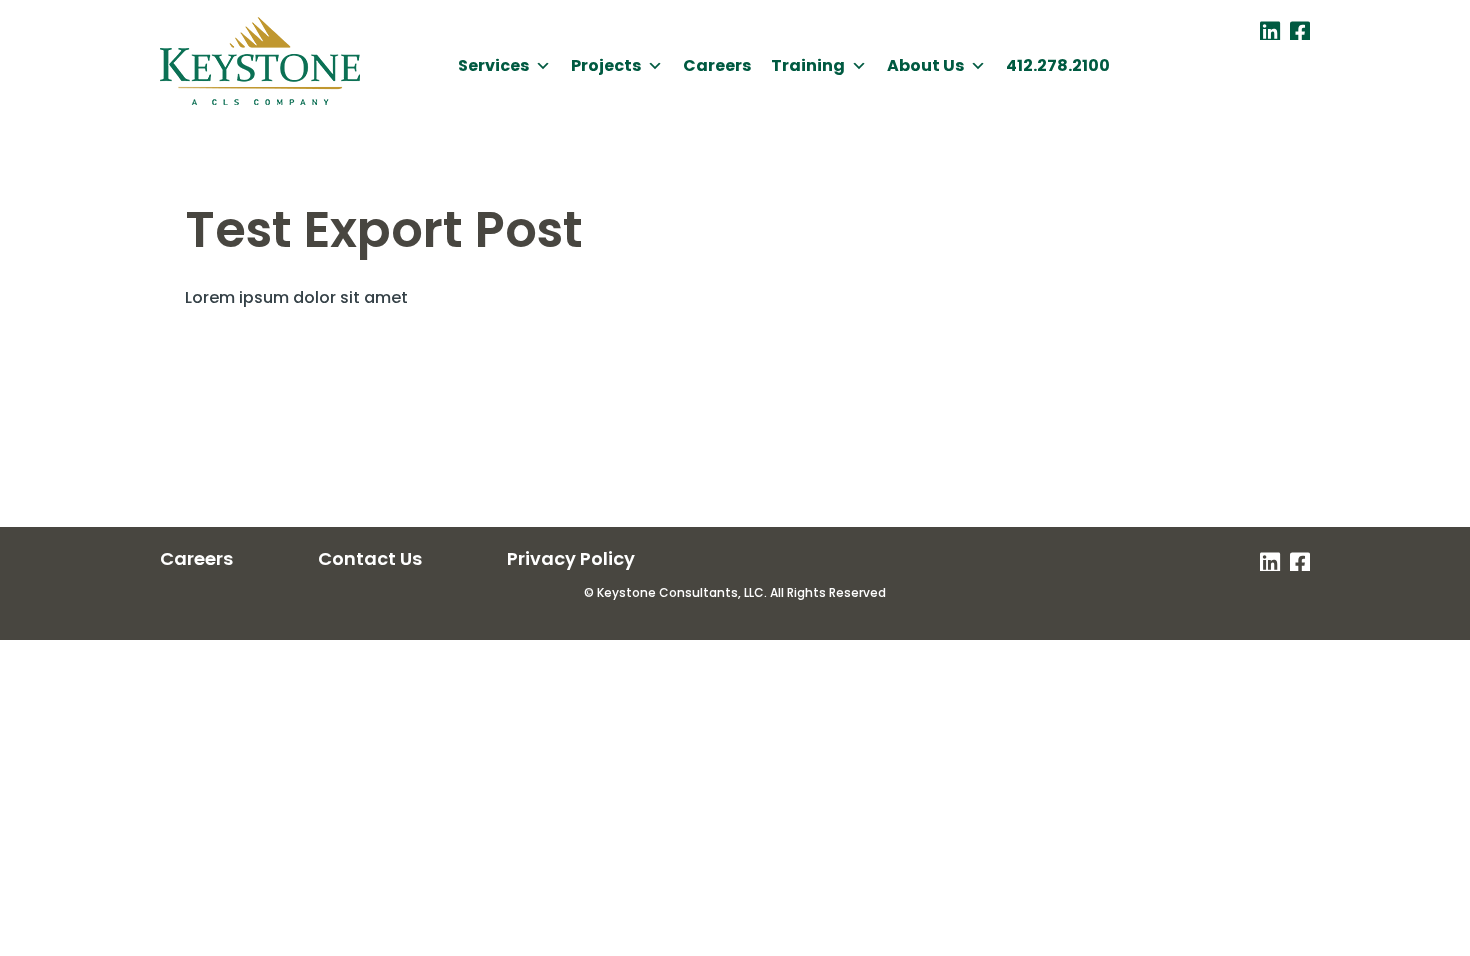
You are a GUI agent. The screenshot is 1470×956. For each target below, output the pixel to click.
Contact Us (370, 558)
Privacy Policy (571, 558)
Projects (606, 65)
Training (808, 65)
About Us (925, 65)
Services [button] (493, 65)
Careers (717, 65)
